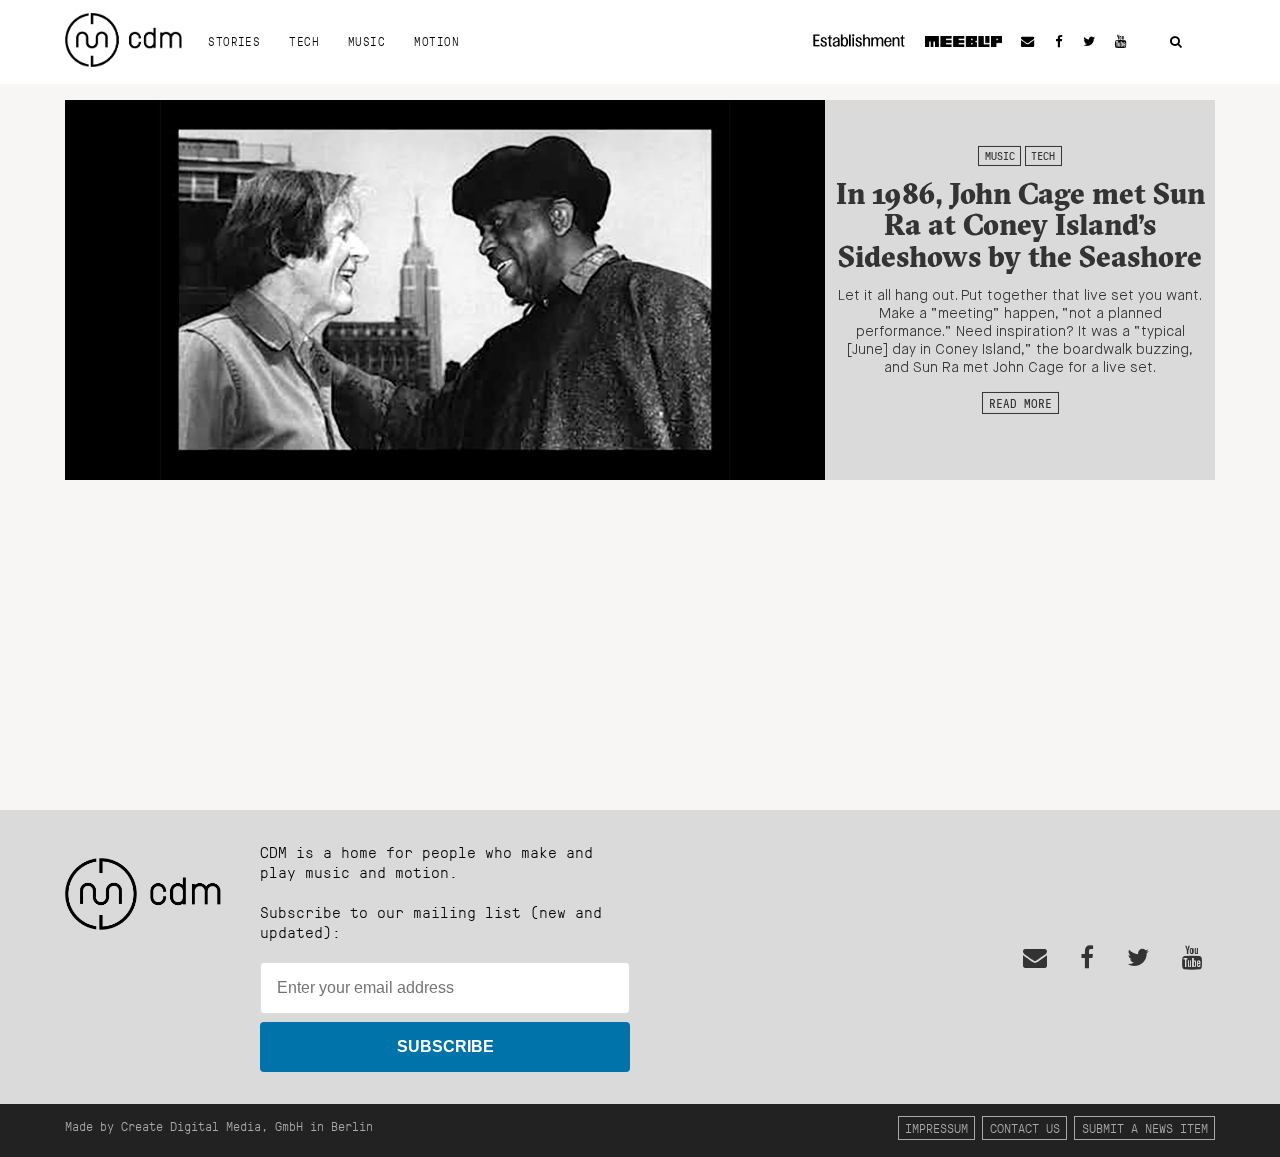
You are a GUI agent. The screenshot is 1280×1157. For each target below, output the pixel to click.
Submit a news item (1145, 1127)
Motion (436, 41)
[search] (1176, 42)
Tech (304, 41)
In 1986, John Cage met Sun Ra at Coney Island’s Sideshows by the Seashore (1020, 225)
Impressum (936, 1127)
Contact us (1025, 1127)
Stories (234, 41)
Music (366, 41)
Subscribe (445, 1046)
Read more (1020, 403)
